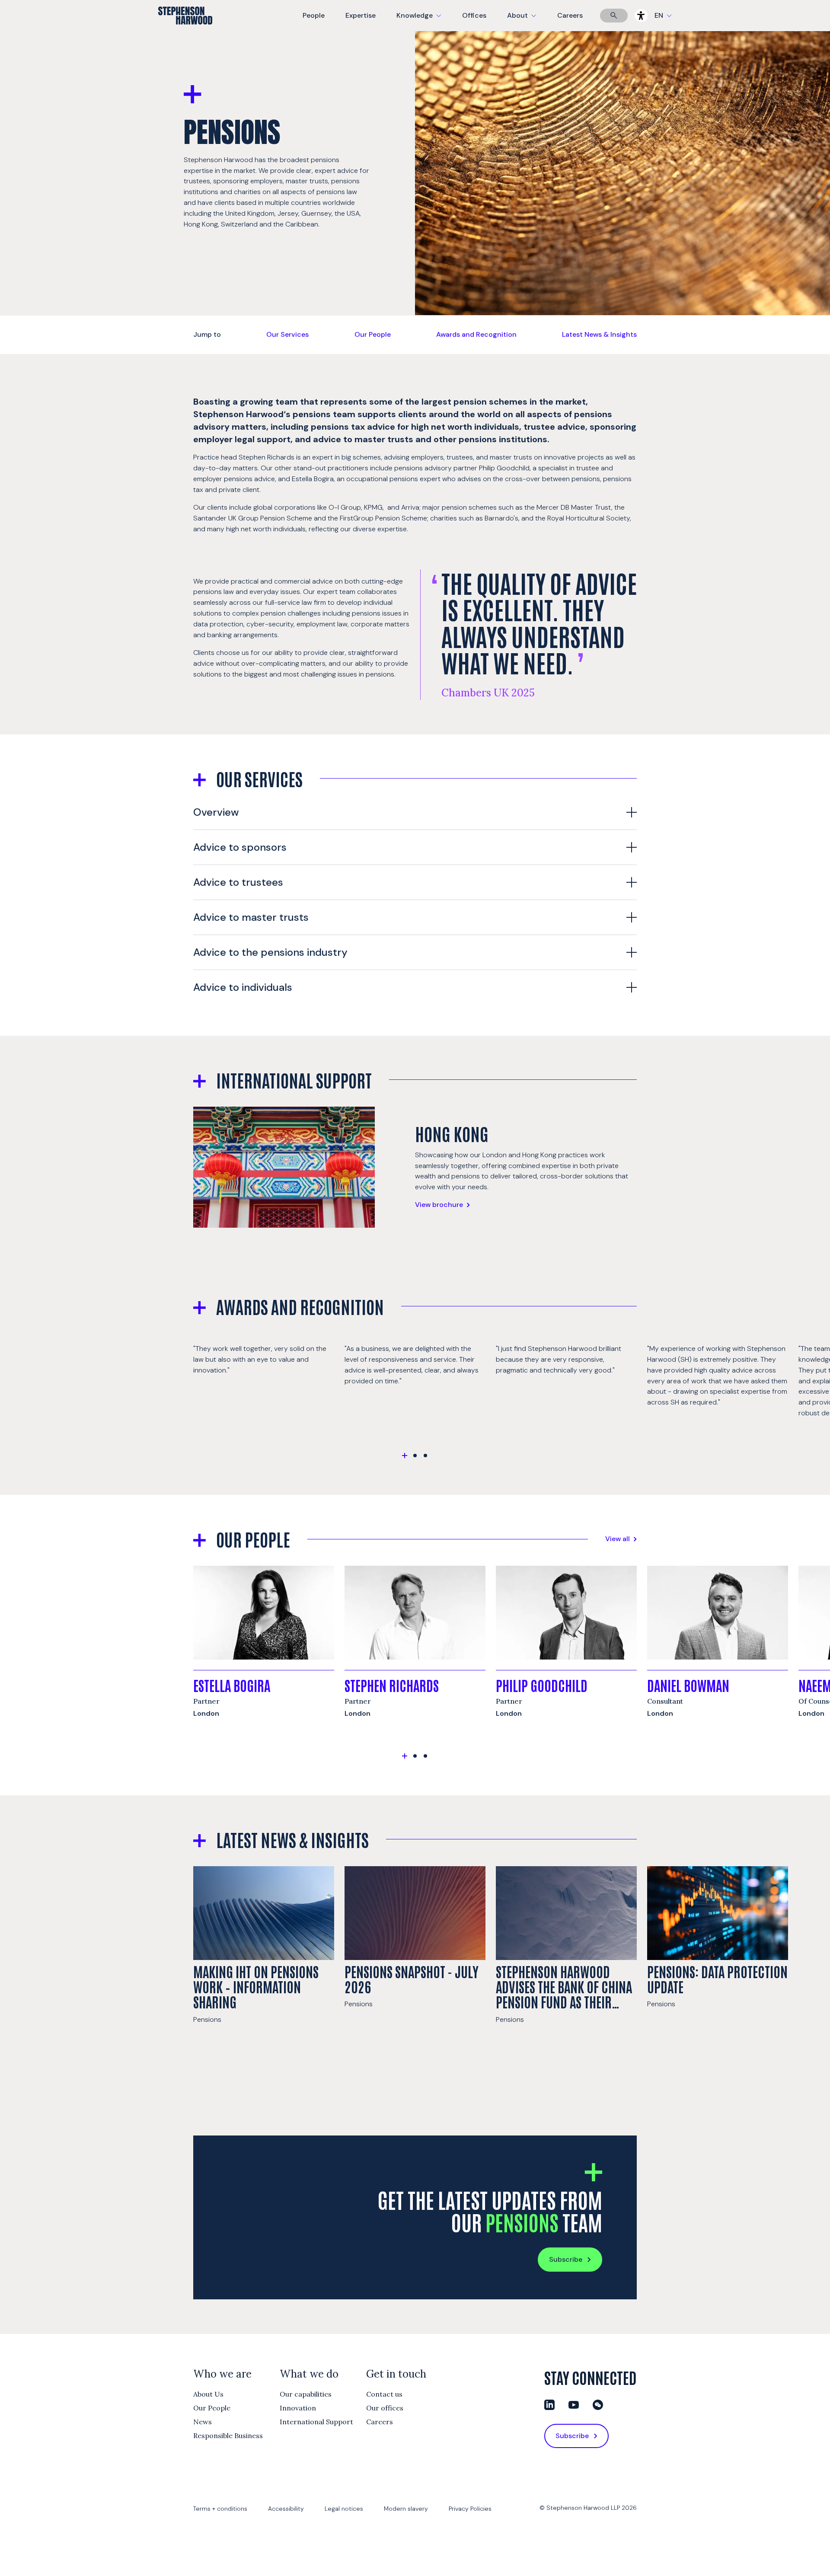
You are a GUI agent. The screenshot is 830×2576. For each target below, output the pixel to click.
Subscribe (566, 2259)
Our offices (385, 2408)
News (203, 2422)
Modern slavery (406, 2509)
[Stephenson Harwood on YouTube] (574, 2405)
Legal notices (344, 2509)
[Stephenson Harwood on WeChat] (598, 2405)
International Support (316, 2422)
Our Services (287, 334)
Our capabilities (306, 2394)
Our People (373, 334)
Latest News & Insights (599, 334)
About (527, 21)
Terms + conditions (220, 2509)
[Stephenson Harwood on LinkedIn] (549, 2405)
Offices (474, 15)
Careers (570, 15)
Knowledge (418, 21)
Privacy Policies (470, 2509)
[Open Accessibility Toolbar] (641, 16)
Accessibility (286, 2509)
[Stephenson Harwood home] (185, 31)
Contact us (384, 2394)
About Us (208, 2394)
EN (659, 15)
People (314, 15)
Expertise (361, 15)
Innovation (298, 2408)
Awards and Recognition (476, 334)
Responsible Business (228, 2436)
